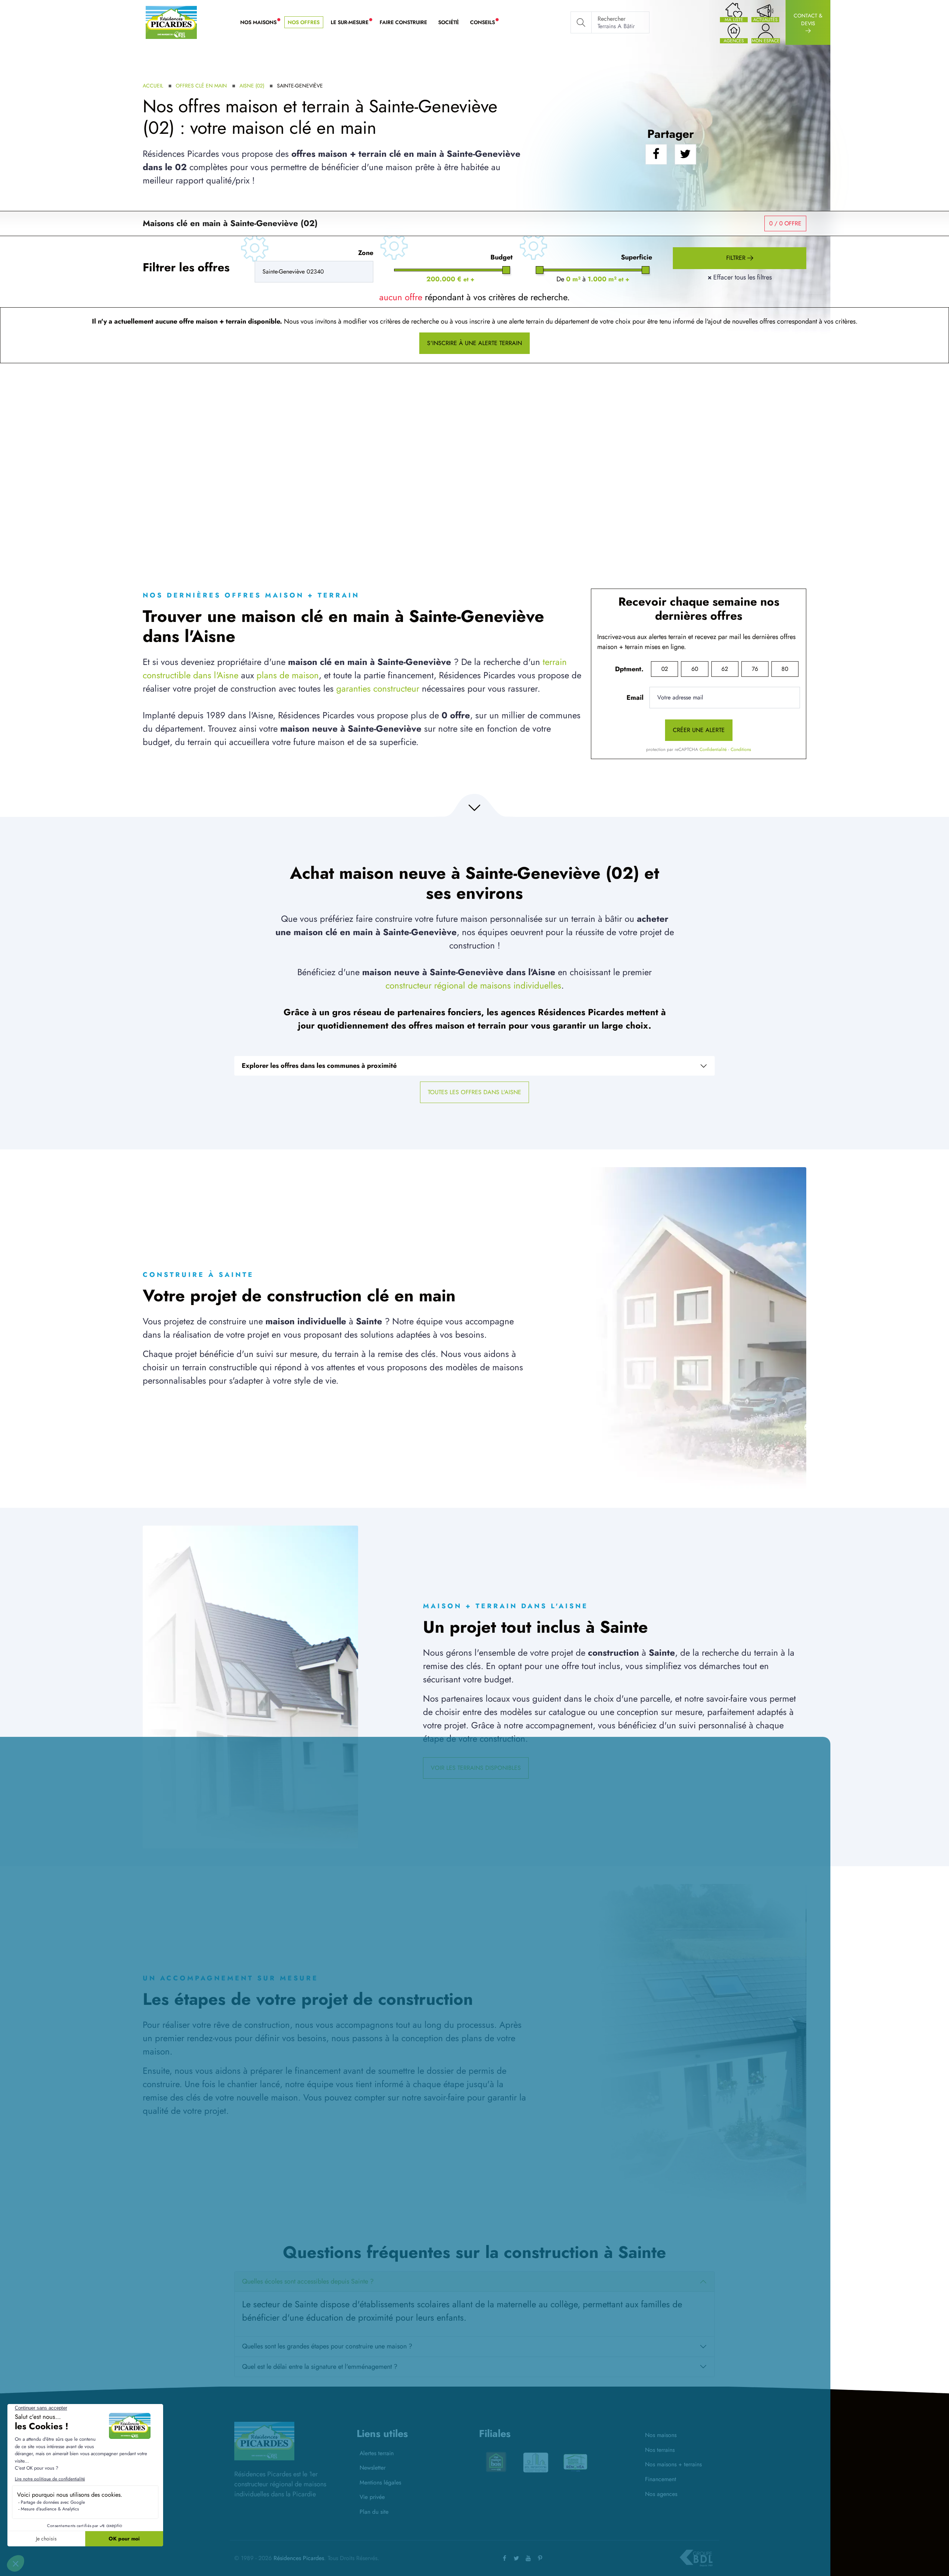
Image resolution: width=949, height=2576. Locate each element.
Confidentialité (713, 749)
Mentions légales (380, 2482)
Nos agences (661, 2494)
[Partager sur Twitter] (685, 154)
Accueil (153, 86)
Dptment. (629, 669)
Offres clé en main (201, 86)
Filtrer (737, 258)
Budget (502, 257)
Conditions (741, 749)
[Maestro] (536, 2462)
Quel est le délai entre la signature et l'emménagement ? (320, 2367)
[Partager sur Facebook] (656, 154)
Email (635, 698)
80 (785, 669)
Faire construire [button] (403, 22)
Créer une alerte (699, 730)
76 (755, 669)
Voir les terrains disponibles (476, 1768)
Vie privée (372, 2497)
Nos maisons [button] (261, 23)
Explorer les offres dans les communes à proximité (319, 1066)
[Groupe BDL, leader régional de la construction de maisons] (696, 2558)
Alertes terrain (377, 2453)
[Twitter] (516, 2558)
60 (695, 669)
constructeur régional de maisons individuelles (473, 985)
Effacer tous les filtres (740, 277)
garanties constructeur (378, 688)
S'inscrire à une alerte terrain (474, 343)
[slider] (506, 270)
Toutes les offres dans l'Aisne (474, 1092)
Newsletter (373, 2468)
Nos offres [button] (304, 22)
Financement (661, 2479)
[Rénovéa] (496, 2462)
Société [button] (449, 22)
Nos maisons (661, 2435)
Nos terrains (660, 2450)
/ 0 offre (785, 223)
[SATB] (575, 2459)
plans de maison (288, 675)
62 (725, 669)
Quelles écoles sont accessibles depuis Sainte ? (308, 2281)
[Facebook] (505, 2558)
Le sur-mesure (352, 23)
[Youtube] (528, 2558)
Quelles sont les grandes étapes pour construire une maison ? (327, 2346)
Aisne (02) (252, 86)
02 (665, 669)
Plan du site (374, 2512)
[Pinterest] (540, 2558)
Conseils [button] (485, 23)
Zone (366, 253)
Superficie (636, 257)
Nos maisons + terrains (673, 2464)
